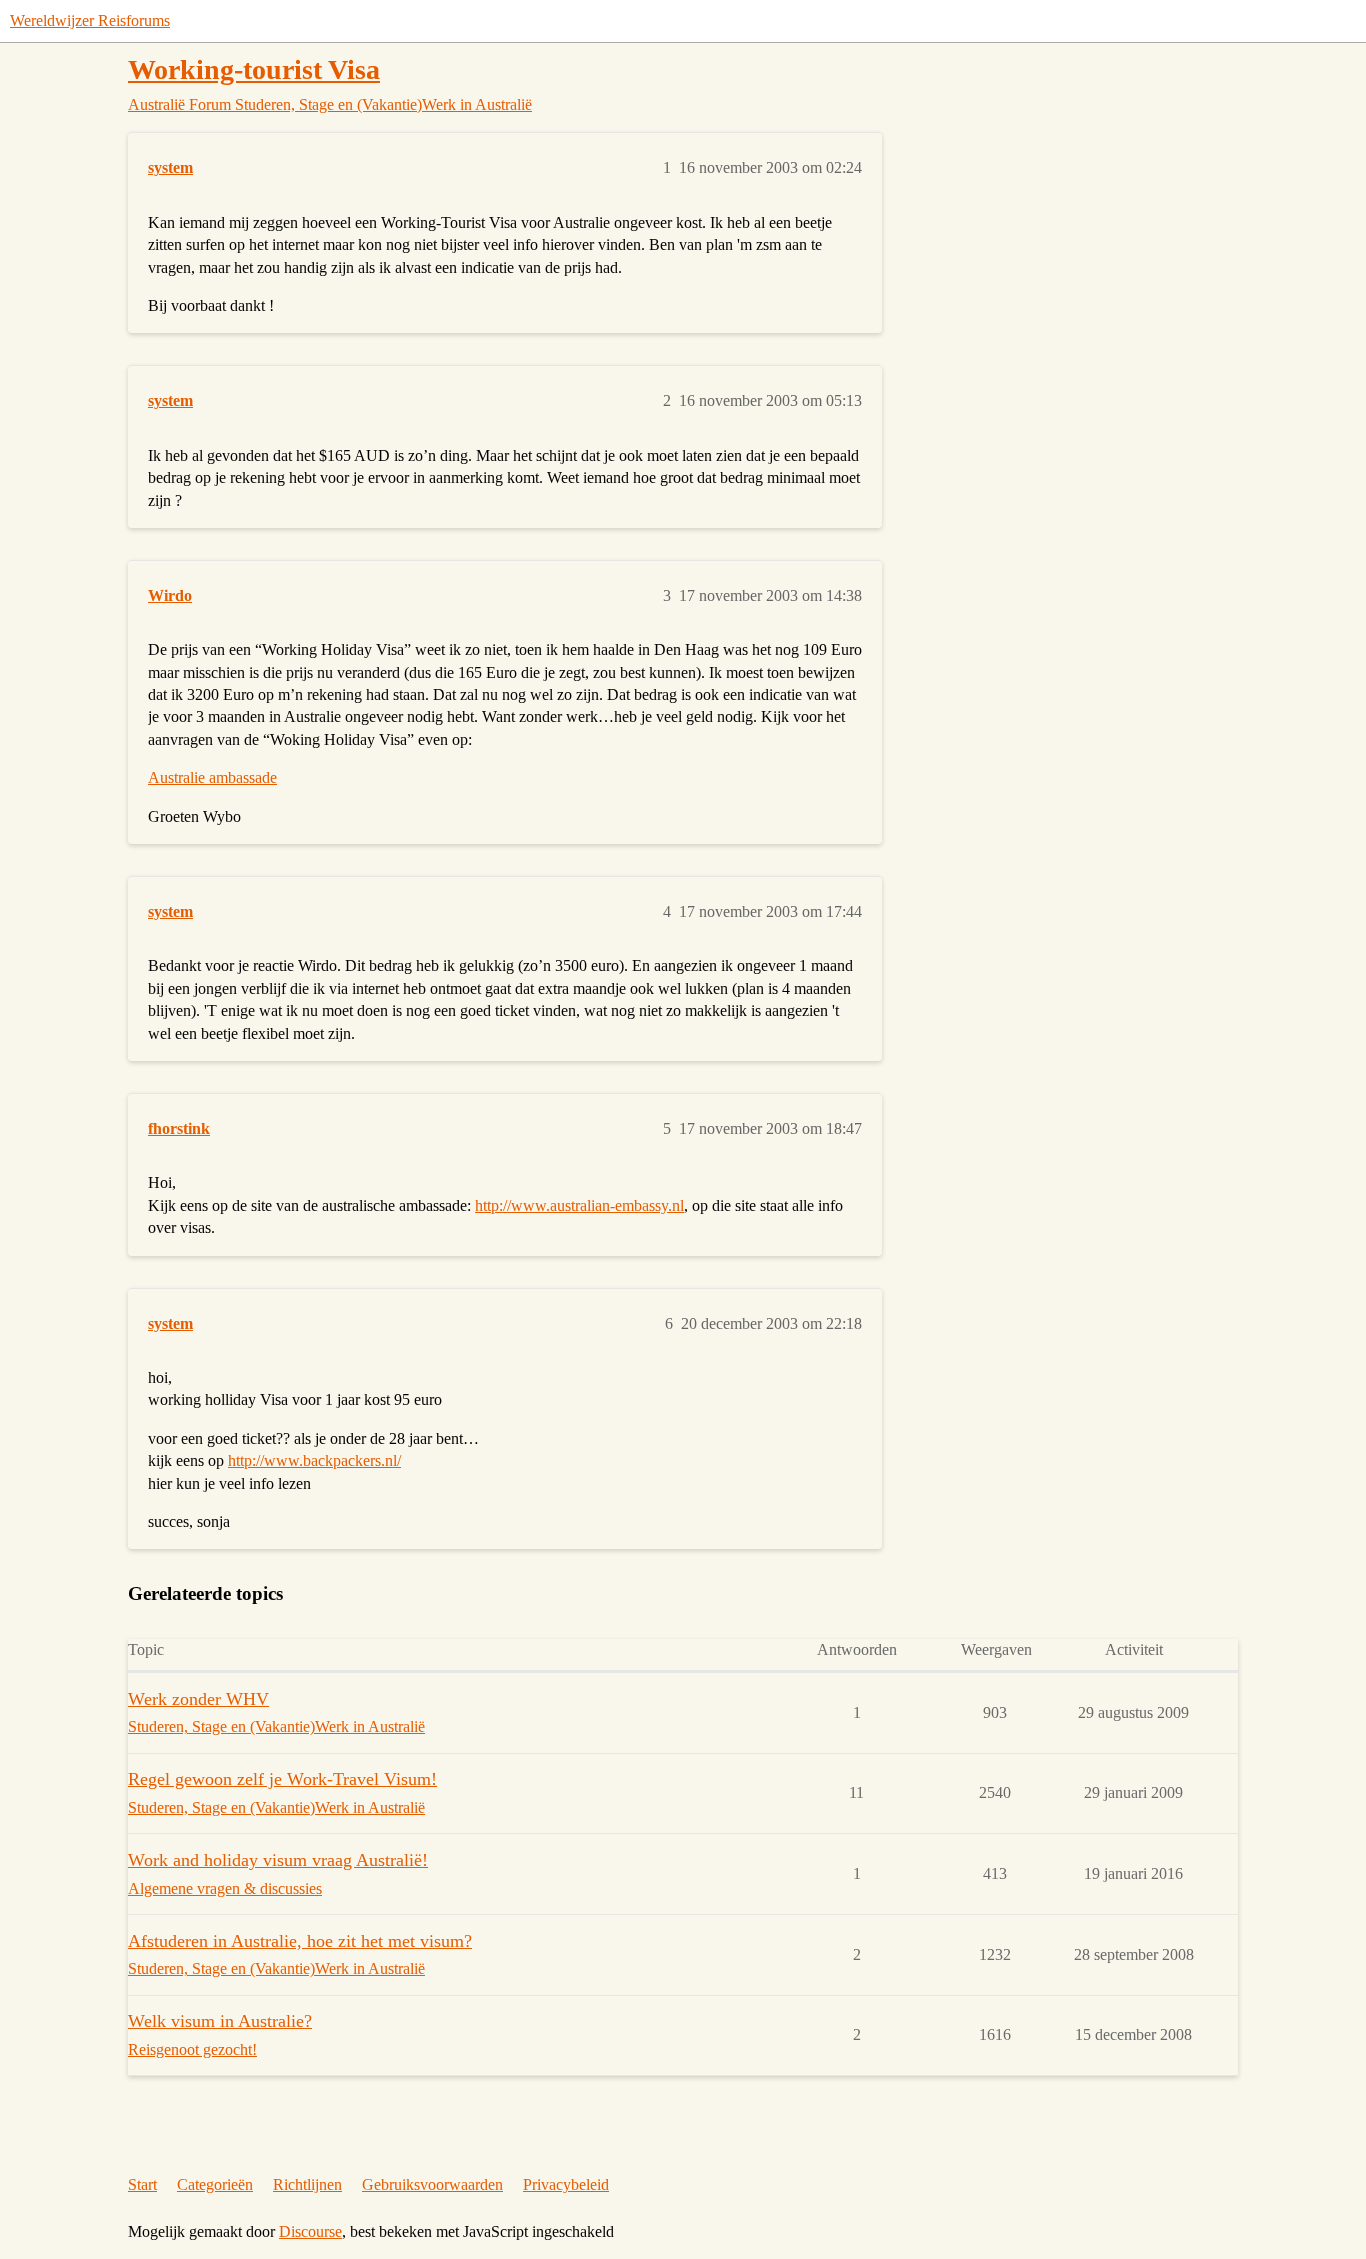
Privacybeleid (566, 2184)
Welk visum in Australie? (220, 2021)
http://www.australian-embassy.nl (579, 1205)
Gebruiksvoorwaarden (432, 2184)
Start (142, 2184)
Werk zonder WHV (198, 1699)
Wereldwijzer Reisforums (90, 20)
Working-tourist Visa (254, 69)
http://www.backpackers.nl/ (314, 1460)
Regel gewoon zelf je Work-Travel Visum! (282, 1779)
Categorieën (215, 2184)
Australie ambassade (212, 777)
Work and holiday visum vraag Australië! (278, 1860)
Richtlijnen (307, 2184)
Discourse (310, 2231)
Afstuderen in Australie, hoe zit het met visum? (300, 1941)
